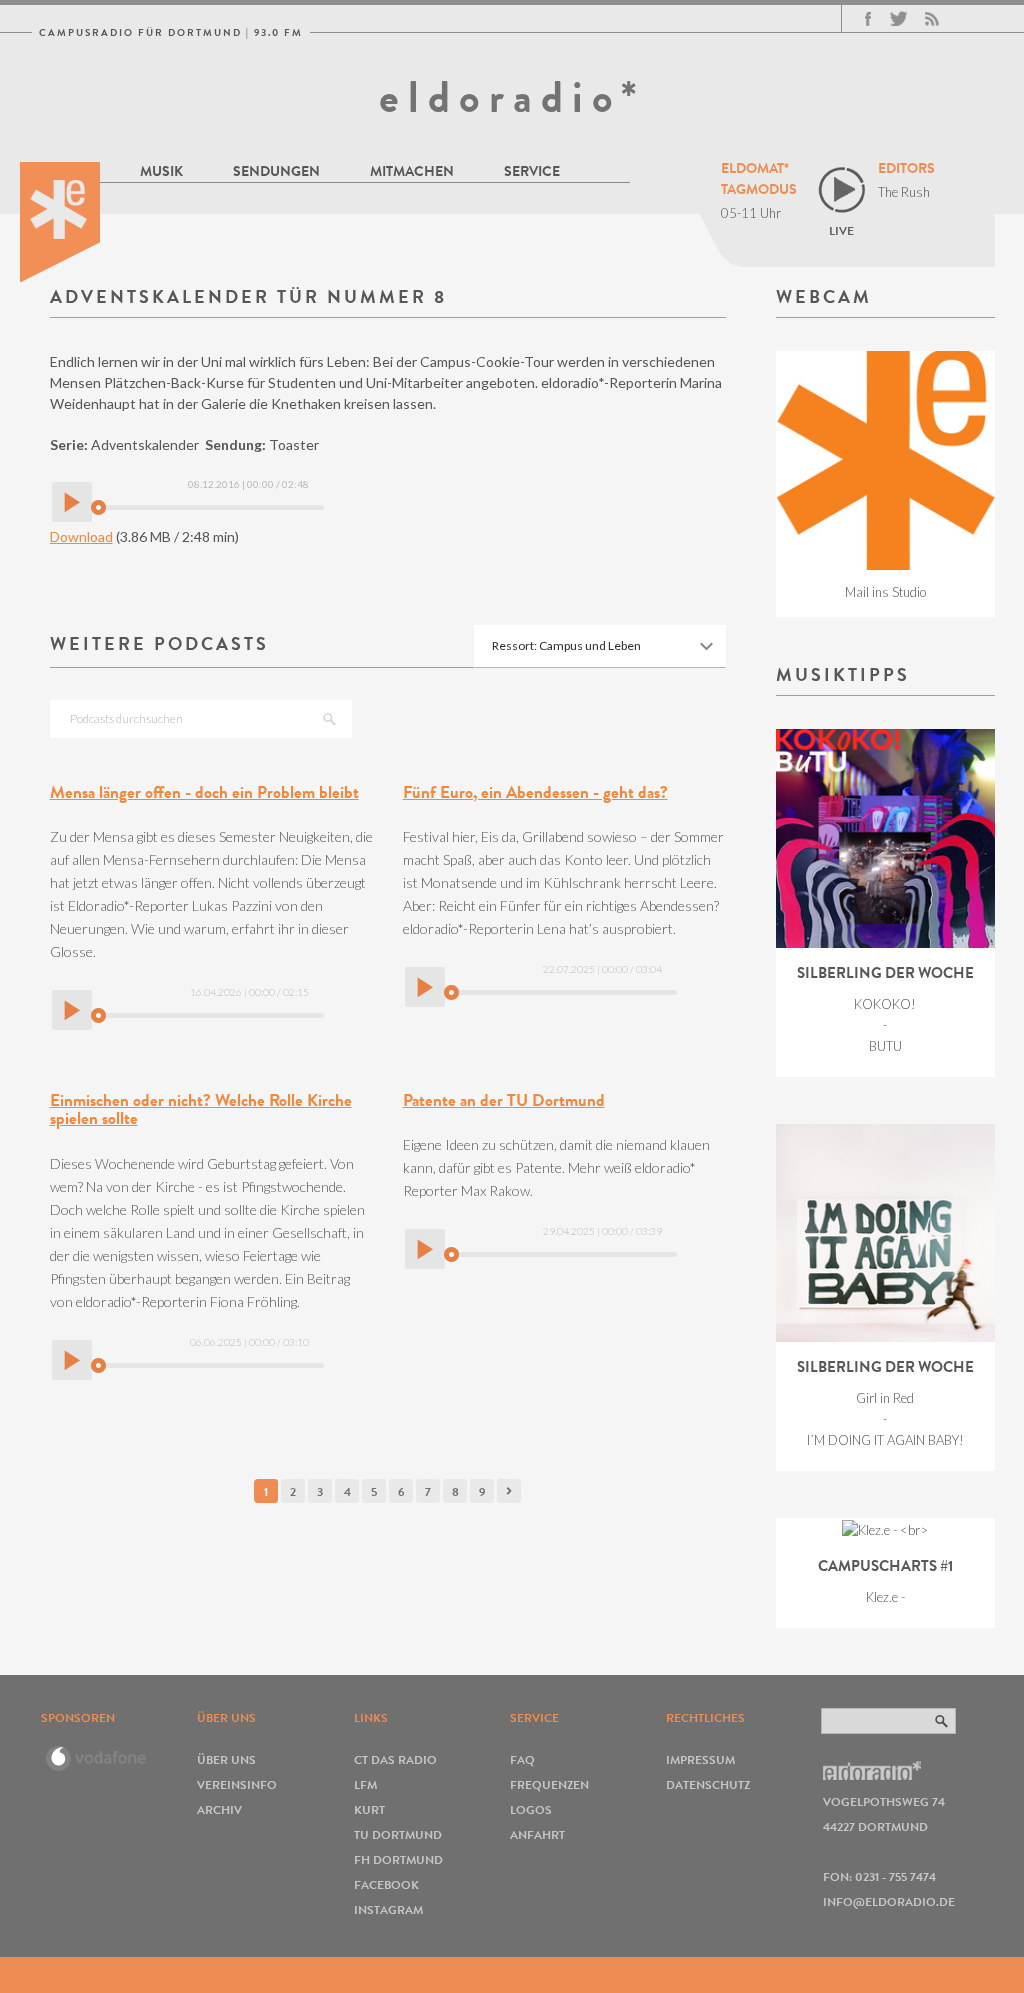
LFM (365, 1784)
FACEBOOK (386, 1884)
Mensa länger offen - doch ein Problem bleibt (204, 792)
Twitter (898, 19)
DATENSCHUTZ (708, 1784)
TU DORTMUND (398, 1834)
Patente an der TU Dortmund (504, 1100)
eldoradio (60, 222)
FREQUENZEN (549, 1784)
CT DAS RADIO (395, 1759)
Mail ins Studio (885, 592)
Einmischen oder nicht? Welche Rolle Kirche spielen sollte (201, 1110)
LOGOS (531, 1809)
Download (81, 536)
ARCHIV (219, 1809)
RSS (932, 19)
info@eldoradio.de (889, 1901)
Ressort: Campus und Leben (566, 645)
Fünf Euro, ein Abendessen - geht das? (535, 792)
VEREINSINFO (237, 1784)
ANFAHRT (537, 1834)
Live (841, 230)
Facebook (868, 19)
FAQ (522, 1759)
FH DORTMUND (398, 1859)
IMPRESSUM (700, 1759)
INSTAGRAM (388, 1909)
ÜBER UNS (226, 1759)
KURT (369, 1809)
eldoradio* (512, 97)
